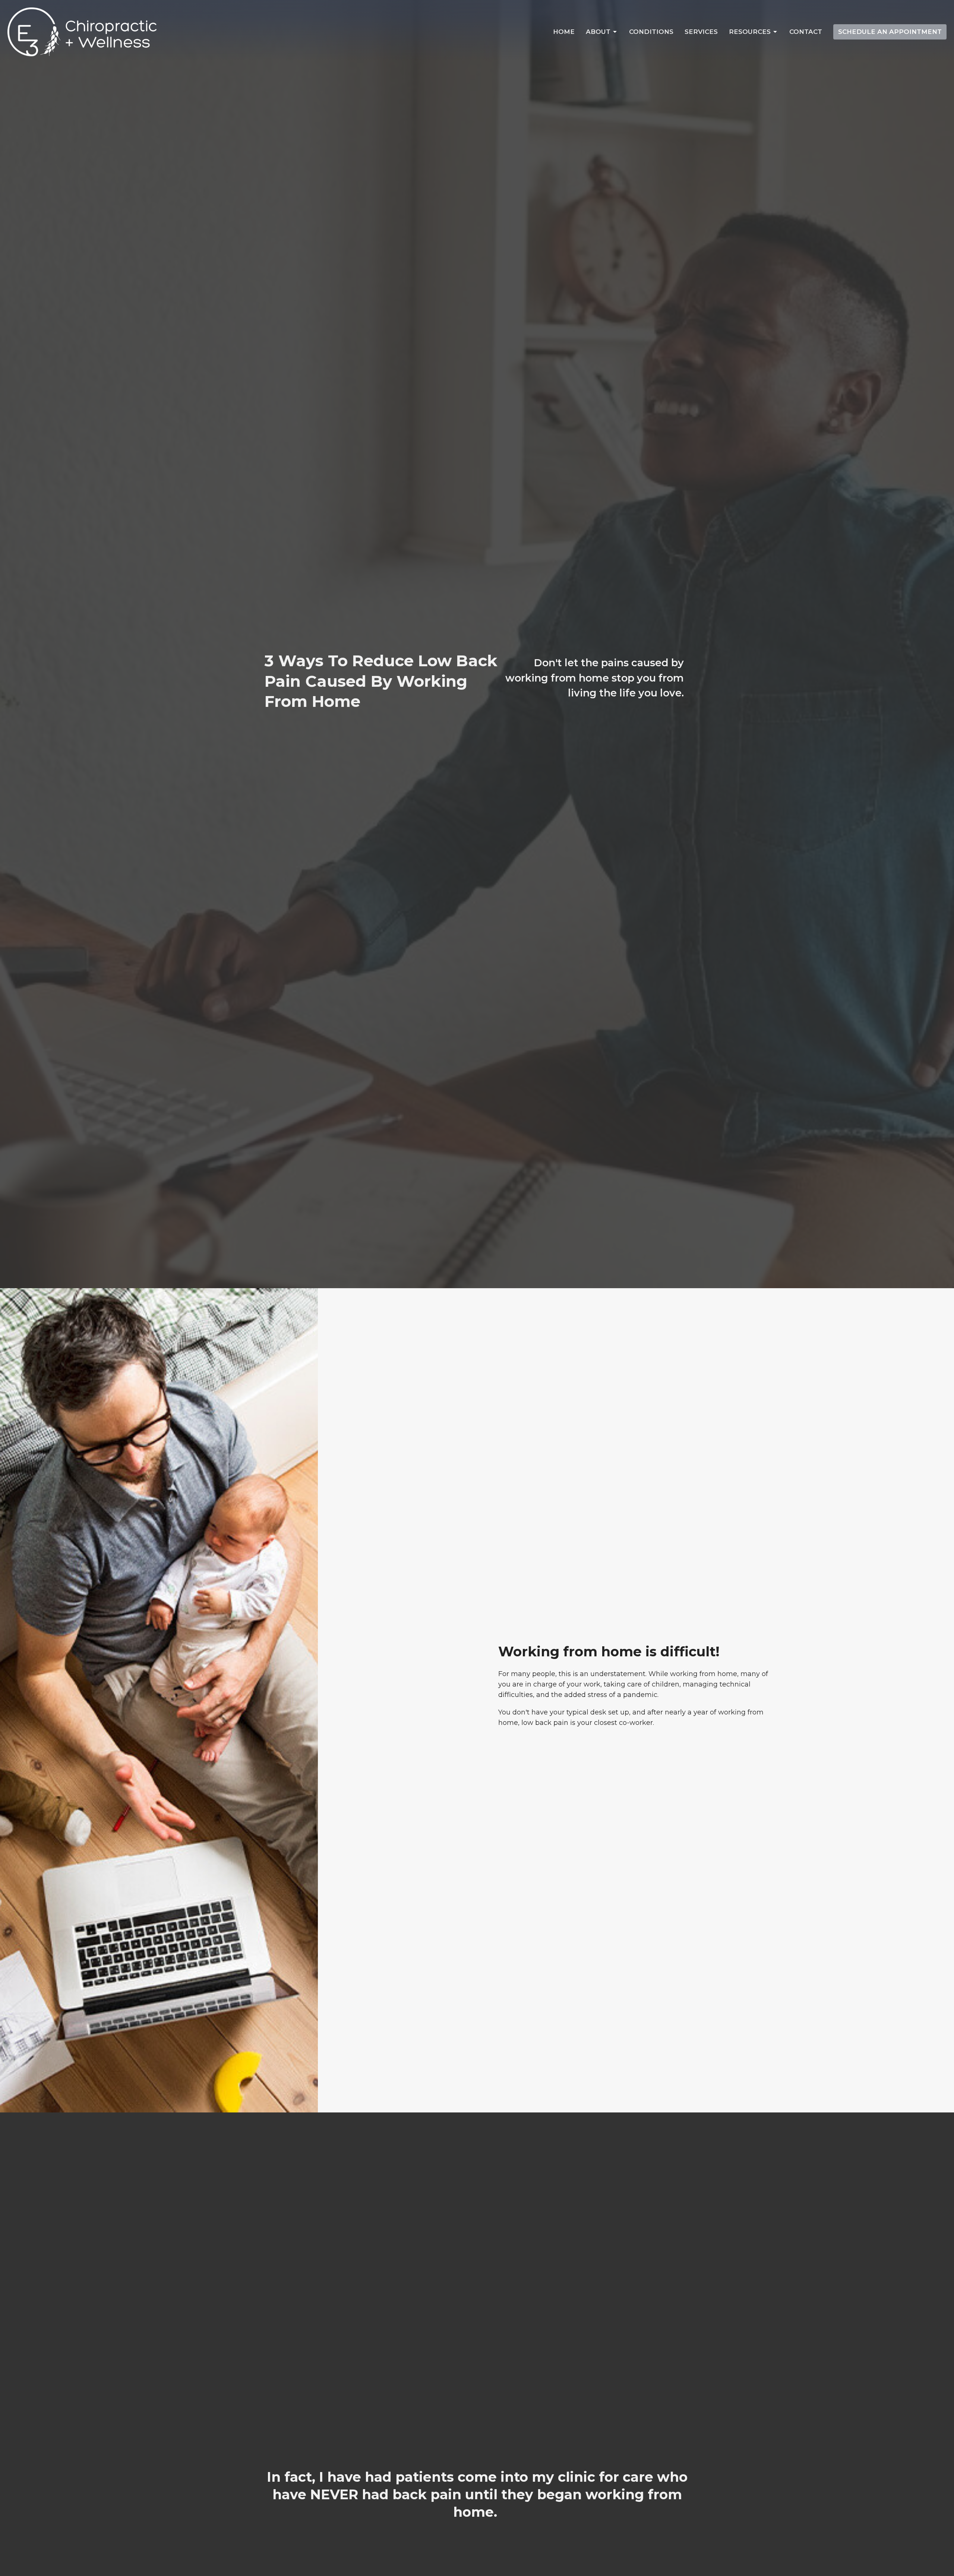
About (598, 32)
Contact (806, 32)
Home (564, 32)
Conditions (651, 32)
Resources (750, 32)
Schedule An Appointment (890, 32)
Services (701, 32)
